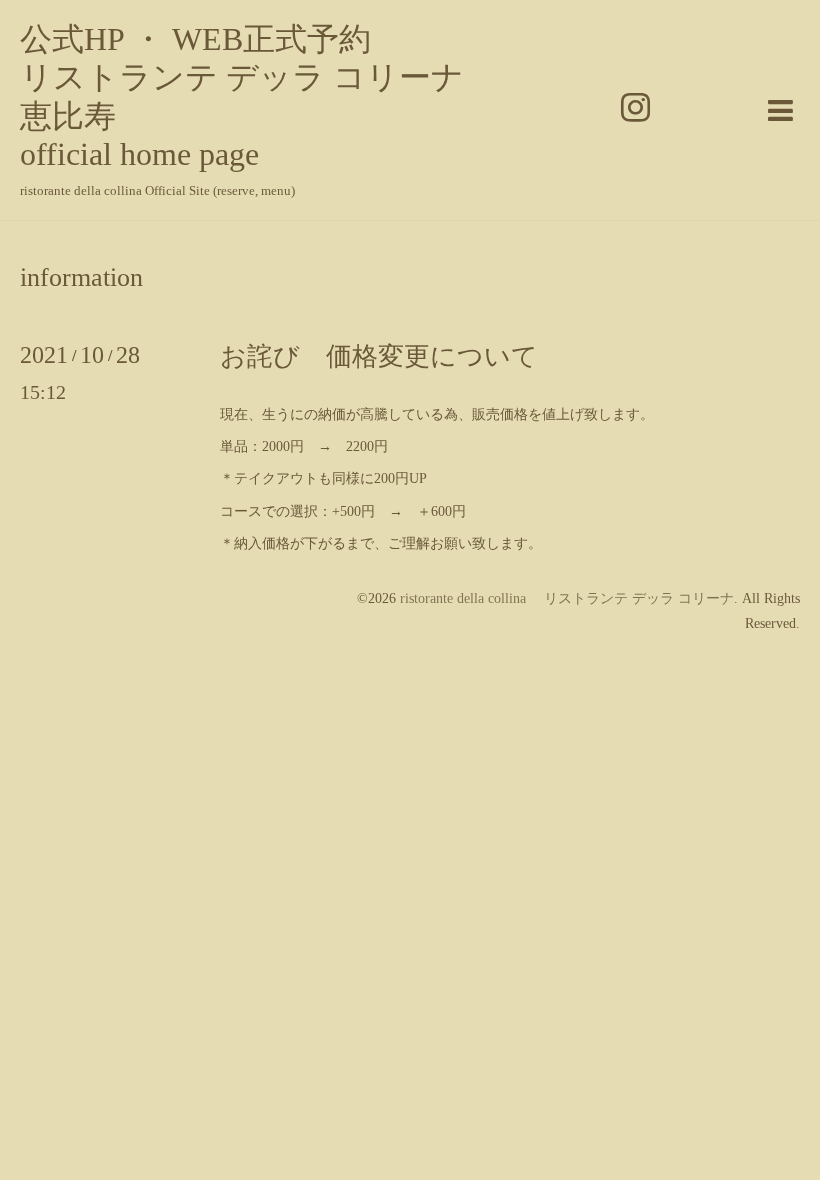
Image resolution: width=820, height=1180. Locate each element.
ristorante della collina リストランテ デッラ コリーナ (567, 598)
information (81, 278)
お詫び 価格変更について (379, 356)
